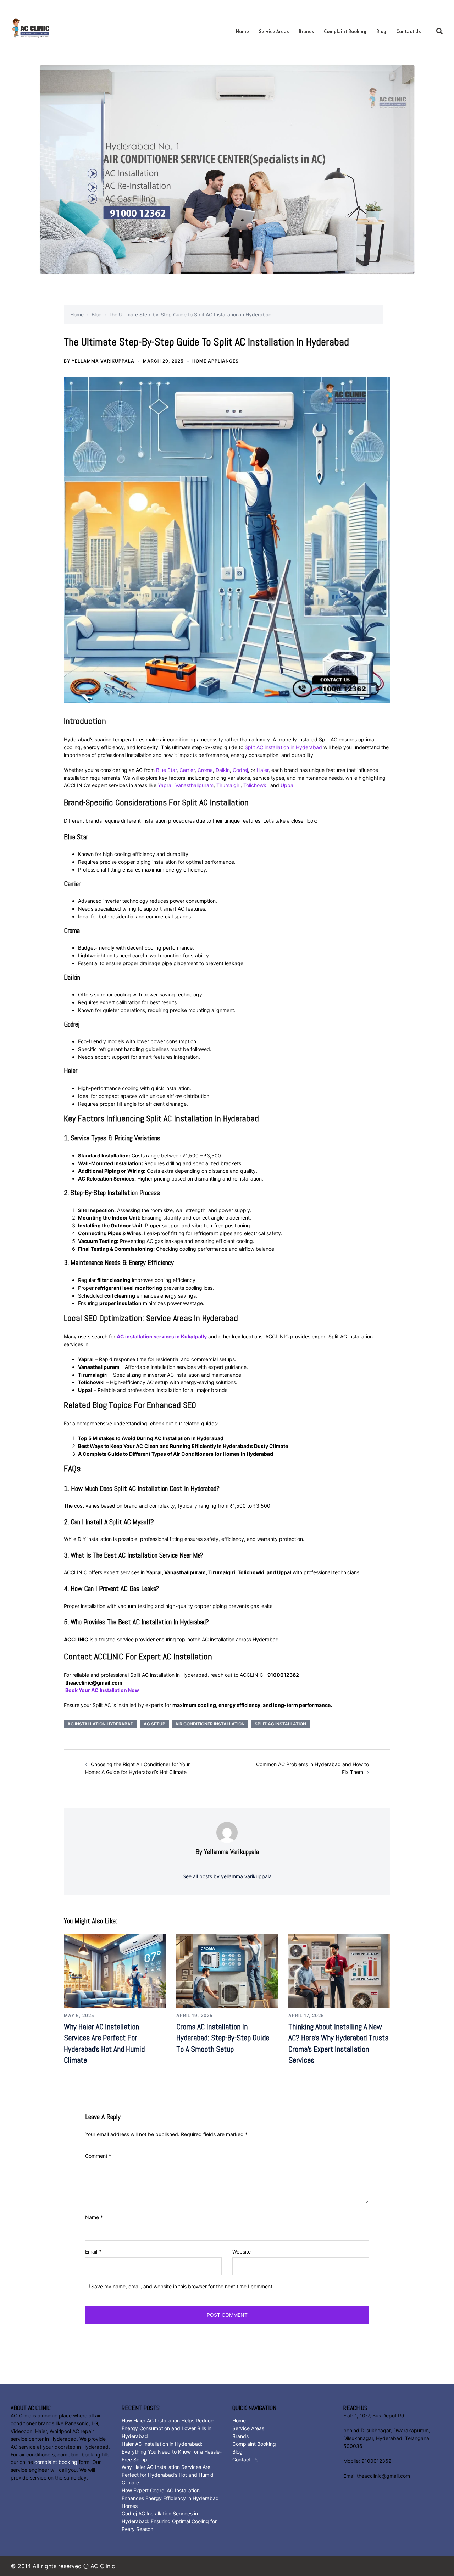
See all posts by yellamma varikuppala (227, 1876)
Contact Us (408, 31)
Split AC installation (280, 1724)
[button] (440, 32)
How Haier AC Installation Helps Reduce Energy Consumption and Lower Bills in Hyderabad (168, 2428)
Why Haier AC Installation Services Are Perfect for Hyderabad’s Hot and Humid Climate (168, 2475)
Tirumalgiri (228, 785)
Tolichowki (255, 785)
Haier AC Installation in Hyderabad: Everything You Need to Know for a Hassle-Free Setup (172, 2452)
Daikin (223, 770)
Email (93, 2252)
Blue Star (166, 770)
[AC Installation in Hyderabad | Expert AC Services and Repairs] (58, 31)
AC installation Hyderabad (101, 1724)
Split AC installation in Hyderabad (283, 747)
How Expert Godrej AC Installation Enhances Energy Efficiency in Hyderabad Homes (170, 2498)
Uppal (287, 785)
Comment (98, 2156)
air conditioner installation (210, 1724)
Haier (263, 770)
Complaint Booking (345, 31)
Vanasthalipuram (194, 785)
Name (94, 2217)
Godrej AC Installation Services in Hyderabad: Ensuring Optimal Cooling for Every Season (169, 2521)
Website (242, 2252)
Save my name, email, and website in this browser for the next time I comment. (182, 2286)
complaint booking (56, 2462)
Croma (205, 770)
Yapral (165, 785)
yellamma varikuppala (103, 361)
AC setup (154, 1724)
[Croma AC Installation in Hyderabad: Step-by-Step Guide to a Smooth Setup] (227, 1971)
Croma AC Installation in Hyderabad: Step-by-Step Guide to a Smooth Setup (223, 2038)
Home (242, 31)
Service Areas (274, 31)
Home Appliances (215, 361)
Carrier (187, 770)
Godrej (240, 770)
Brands (306, 31)
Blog (381, 31)
